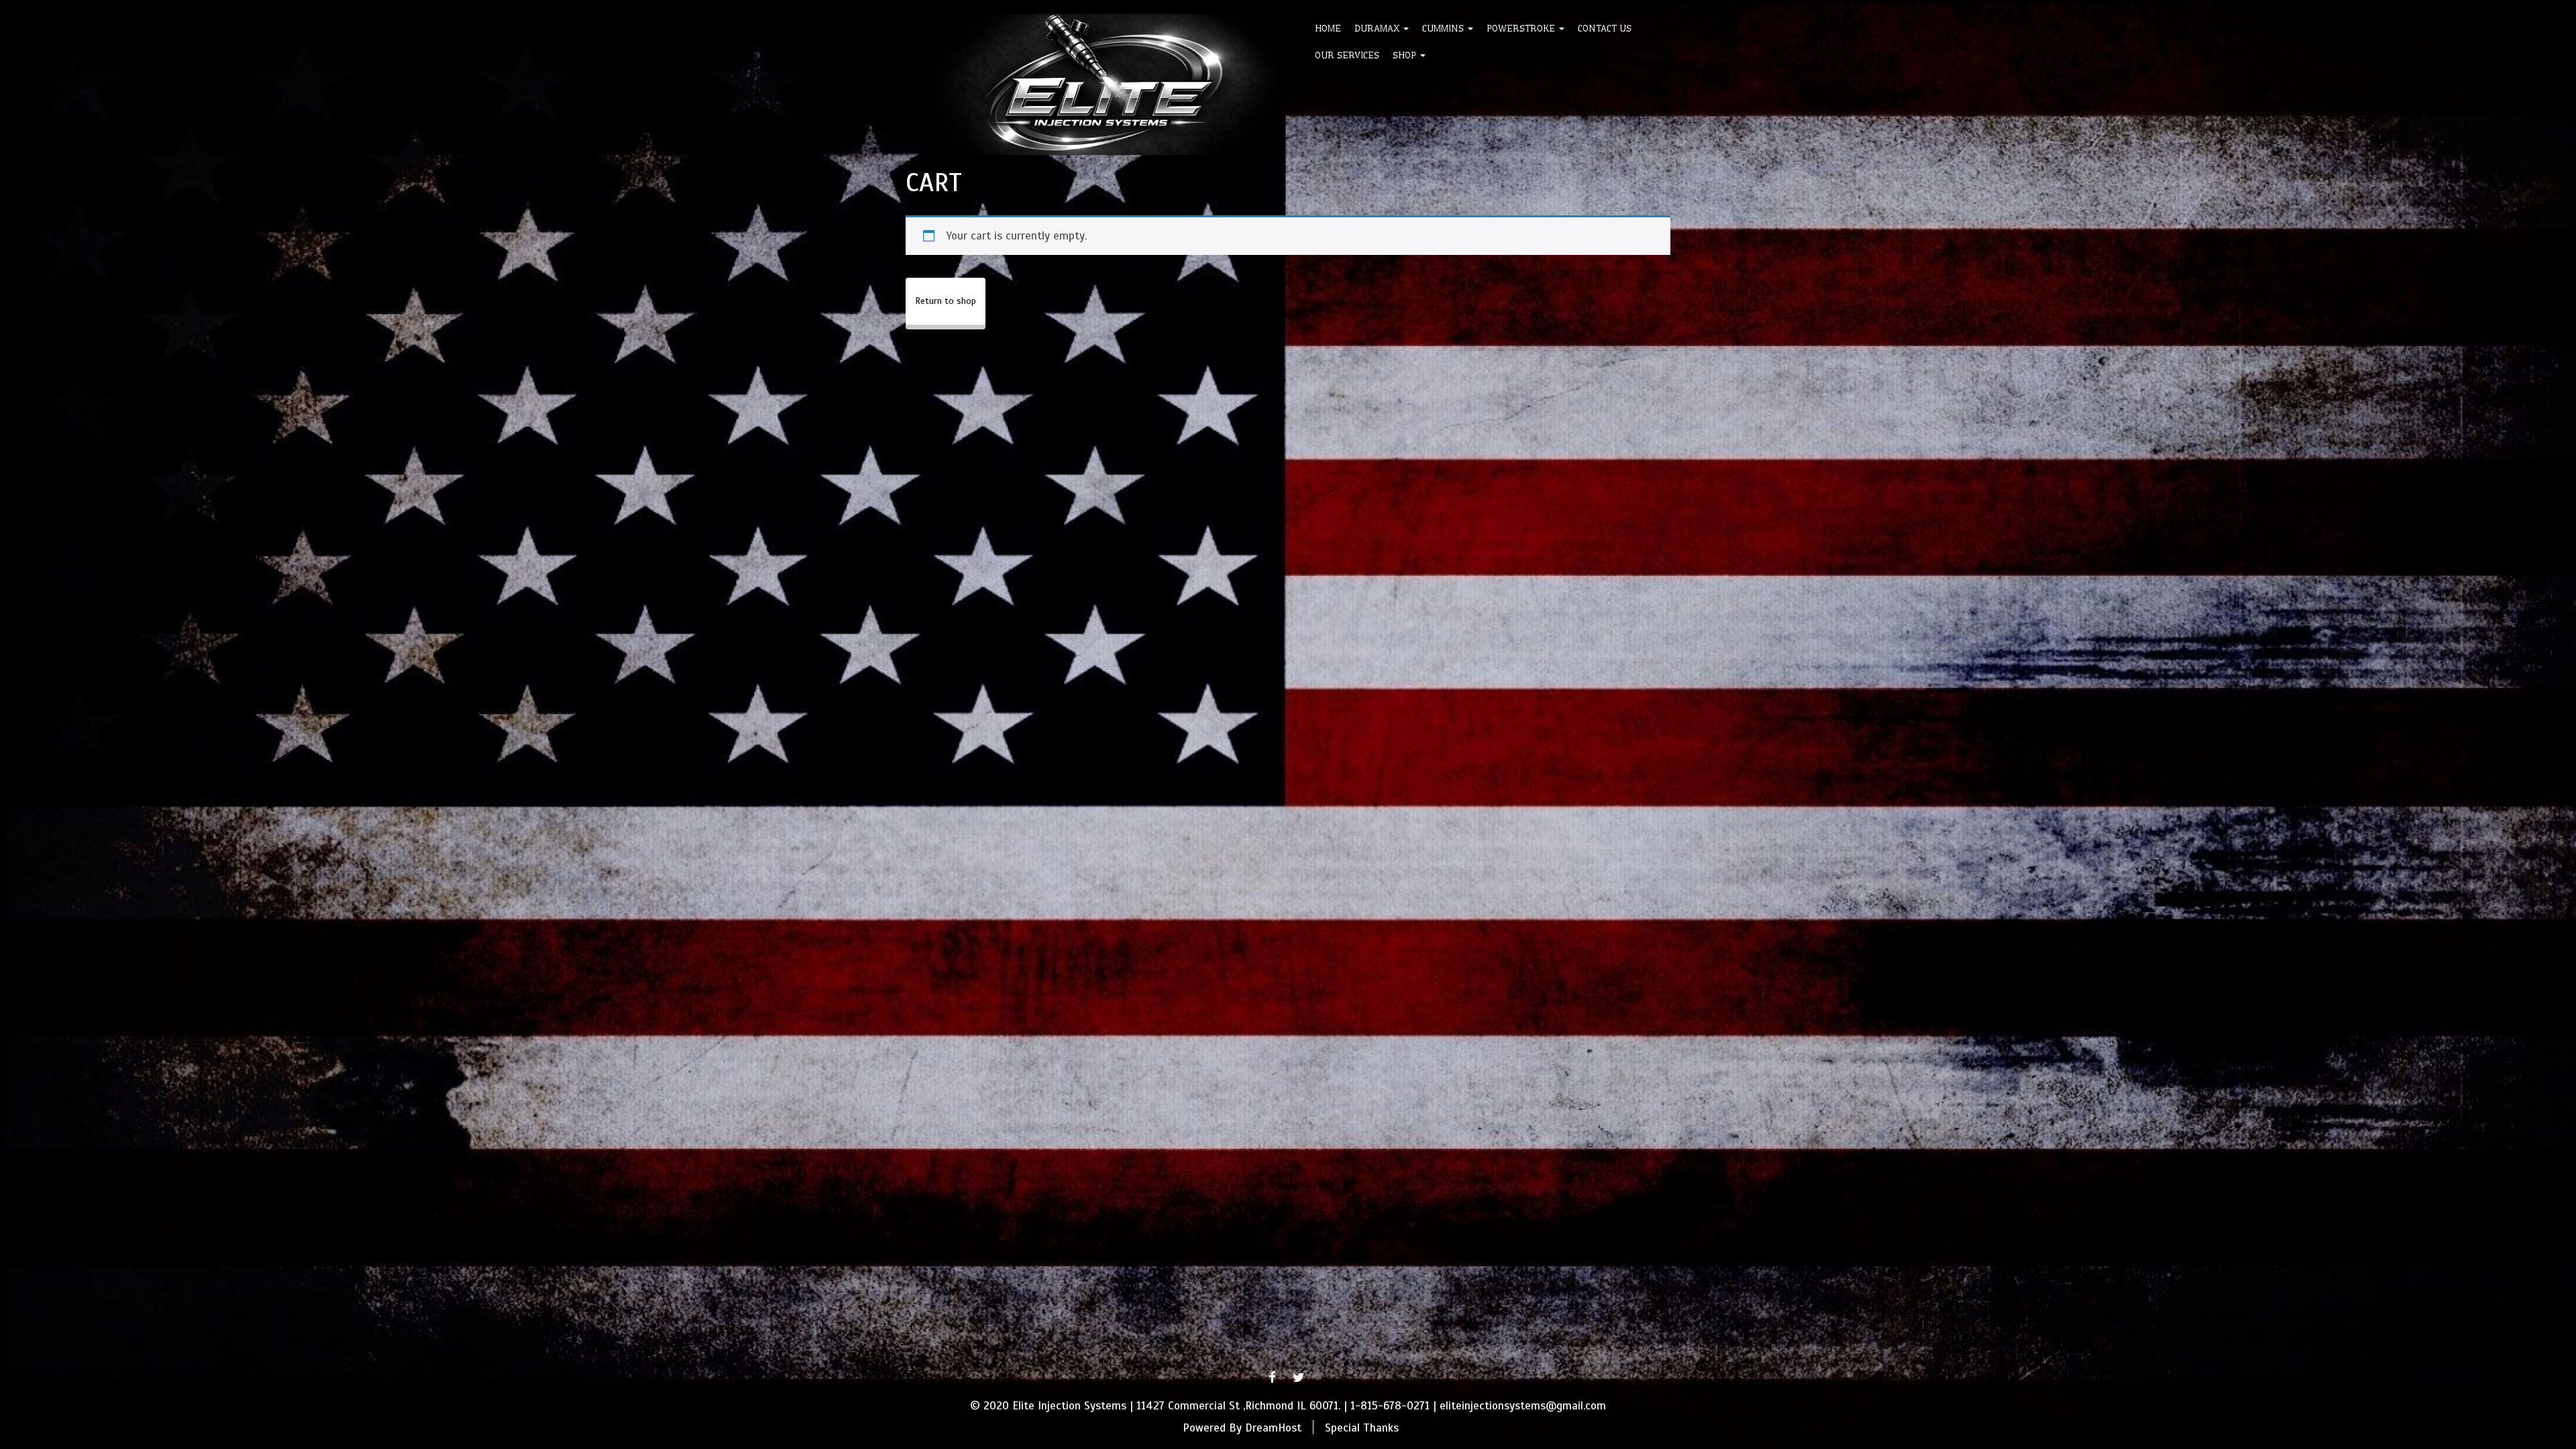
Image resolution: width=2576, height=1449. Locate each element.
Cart (934, 182)
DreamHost (1273, 1427)
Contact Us (1605, 28)
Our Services (1347, 55)
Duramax (1378, 28)
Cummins (1444, 28)
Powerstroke (1522, 28)
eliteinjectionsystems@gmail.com (1523, 1406)
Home (1328, 28)
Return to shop (946, 301)
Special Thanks (1362, 1427)
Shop (1406, 55)
